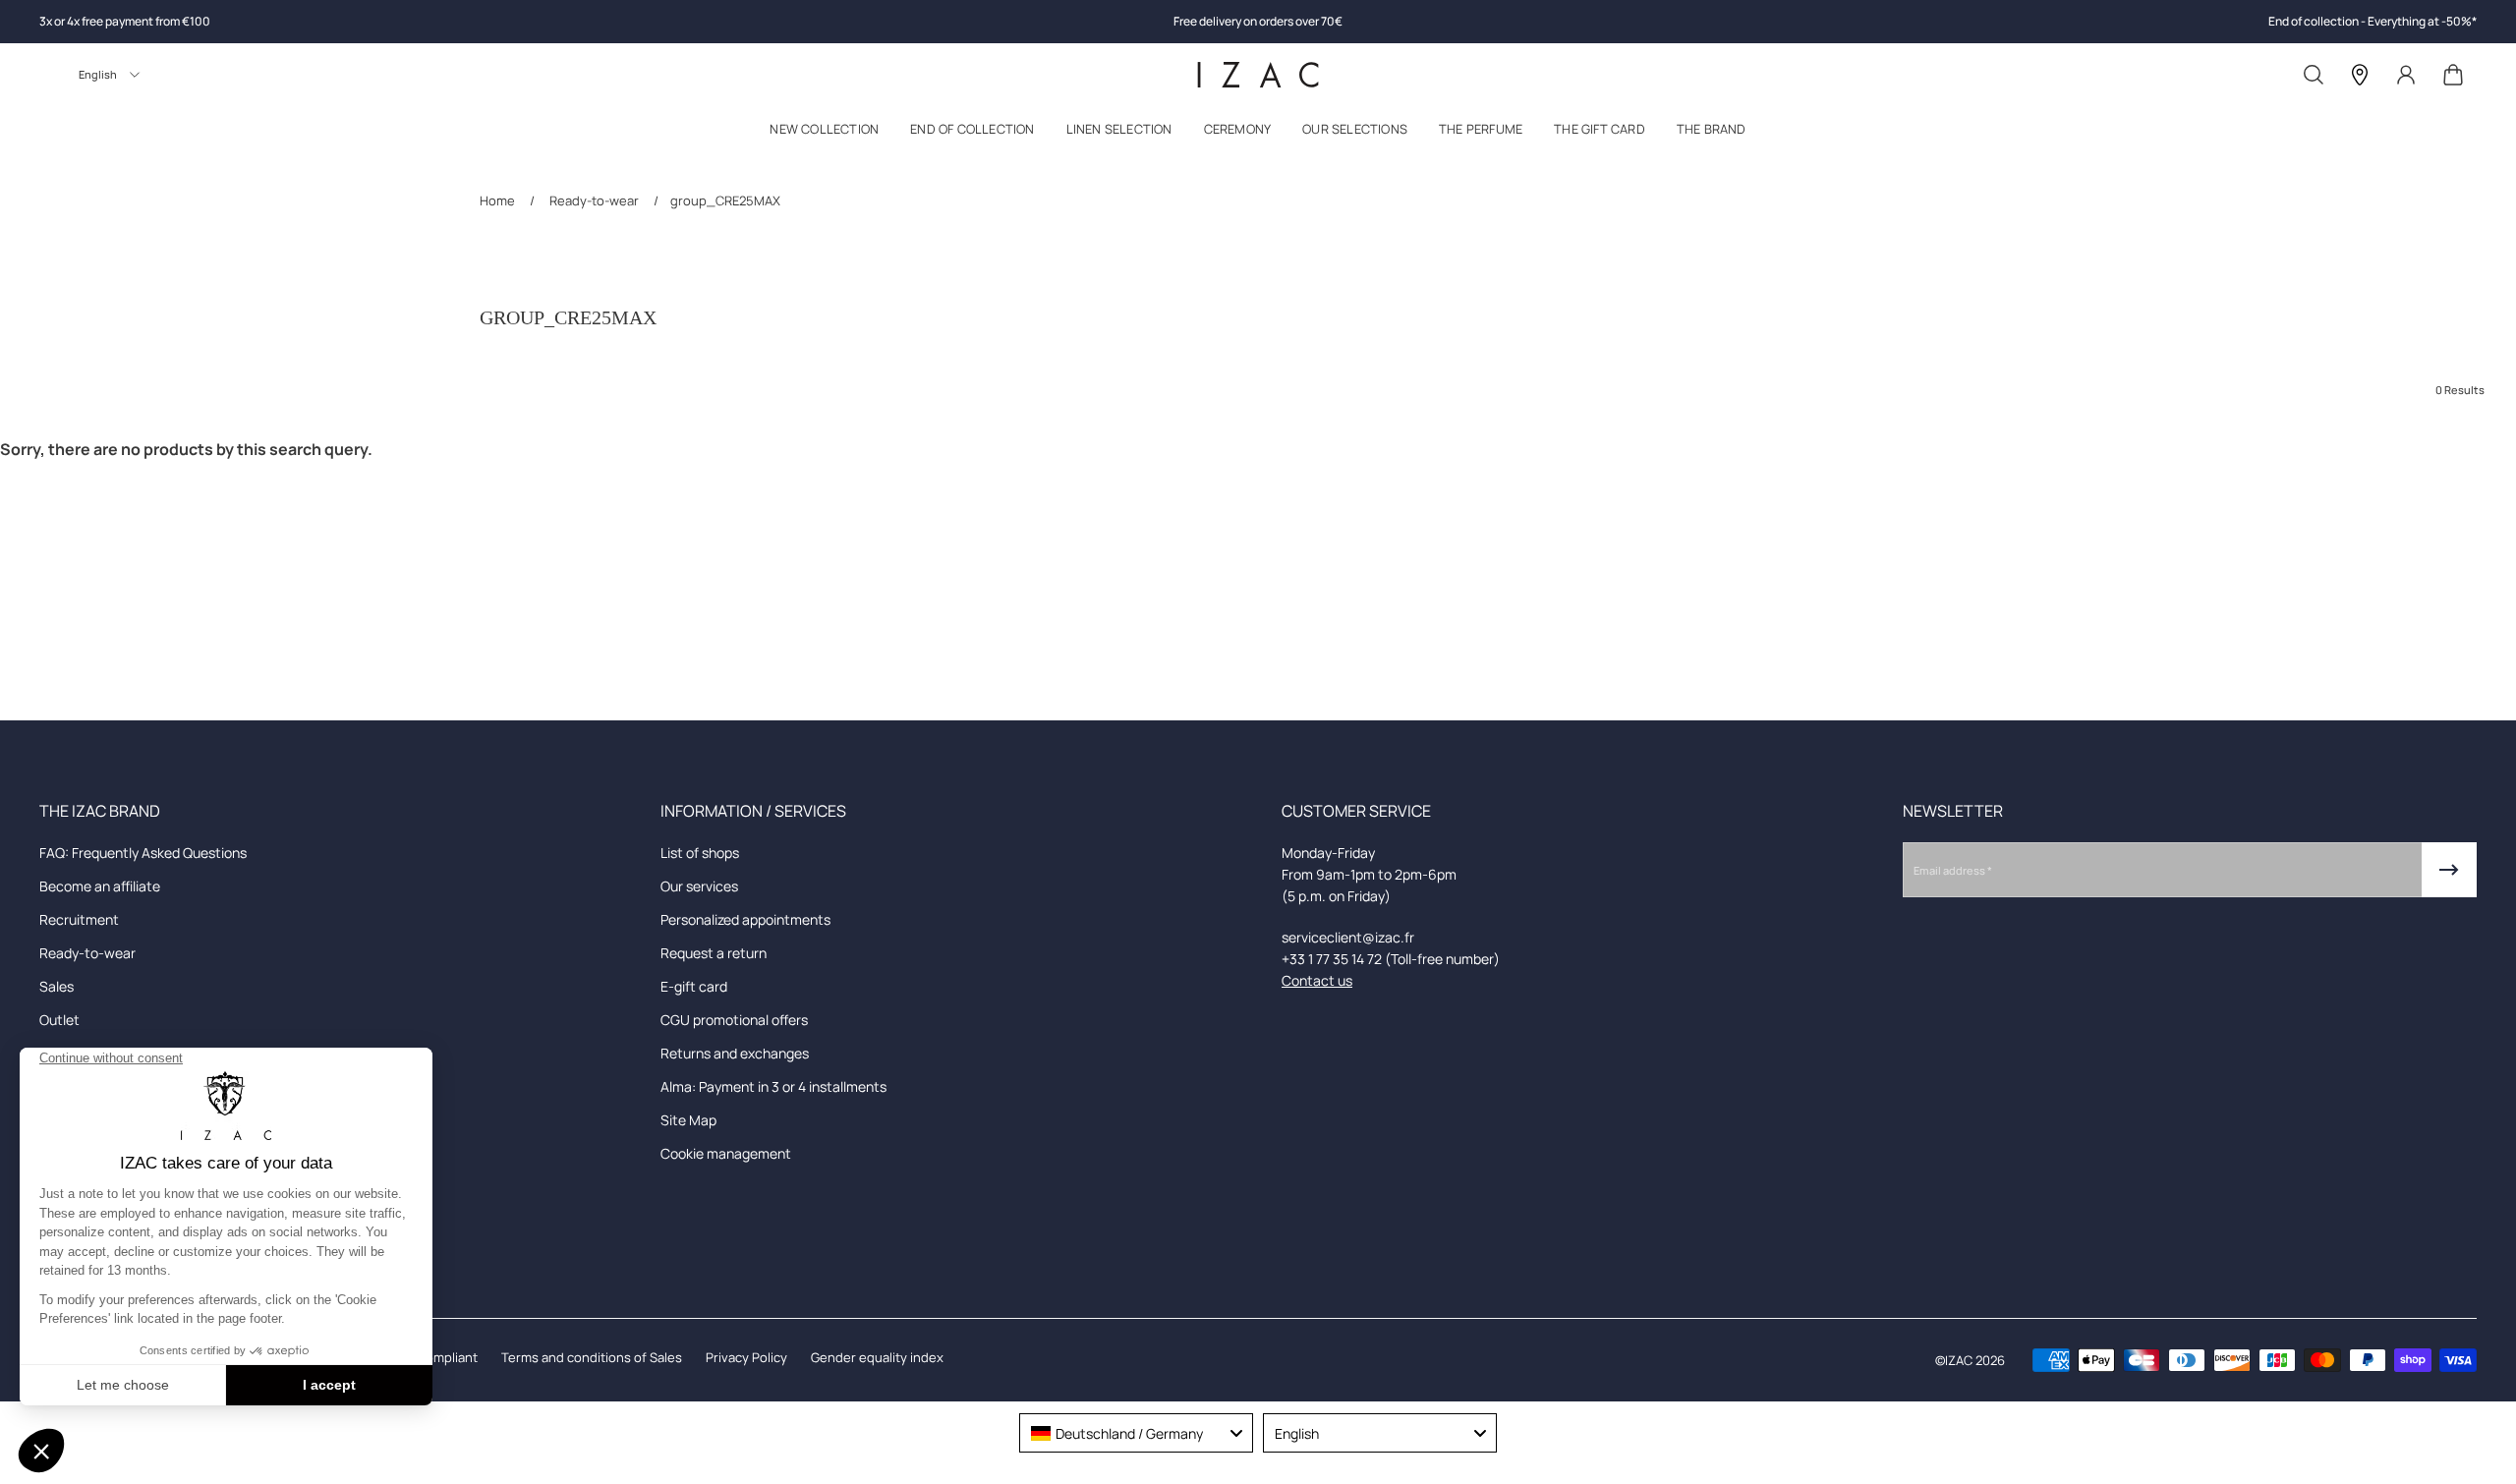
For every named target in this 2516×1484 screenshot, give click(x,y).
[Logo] (1258, 75)
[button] (824, 133)
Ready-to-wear (594, 200)
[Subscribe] (2449, 870)
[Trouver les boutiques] (2360, 75)
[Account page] (2406, 75)
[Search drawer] (2314, 75)
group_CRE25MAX (725, 200)
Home (499, 200)
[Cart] (2453, 75)
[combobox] (1136, 1433)
